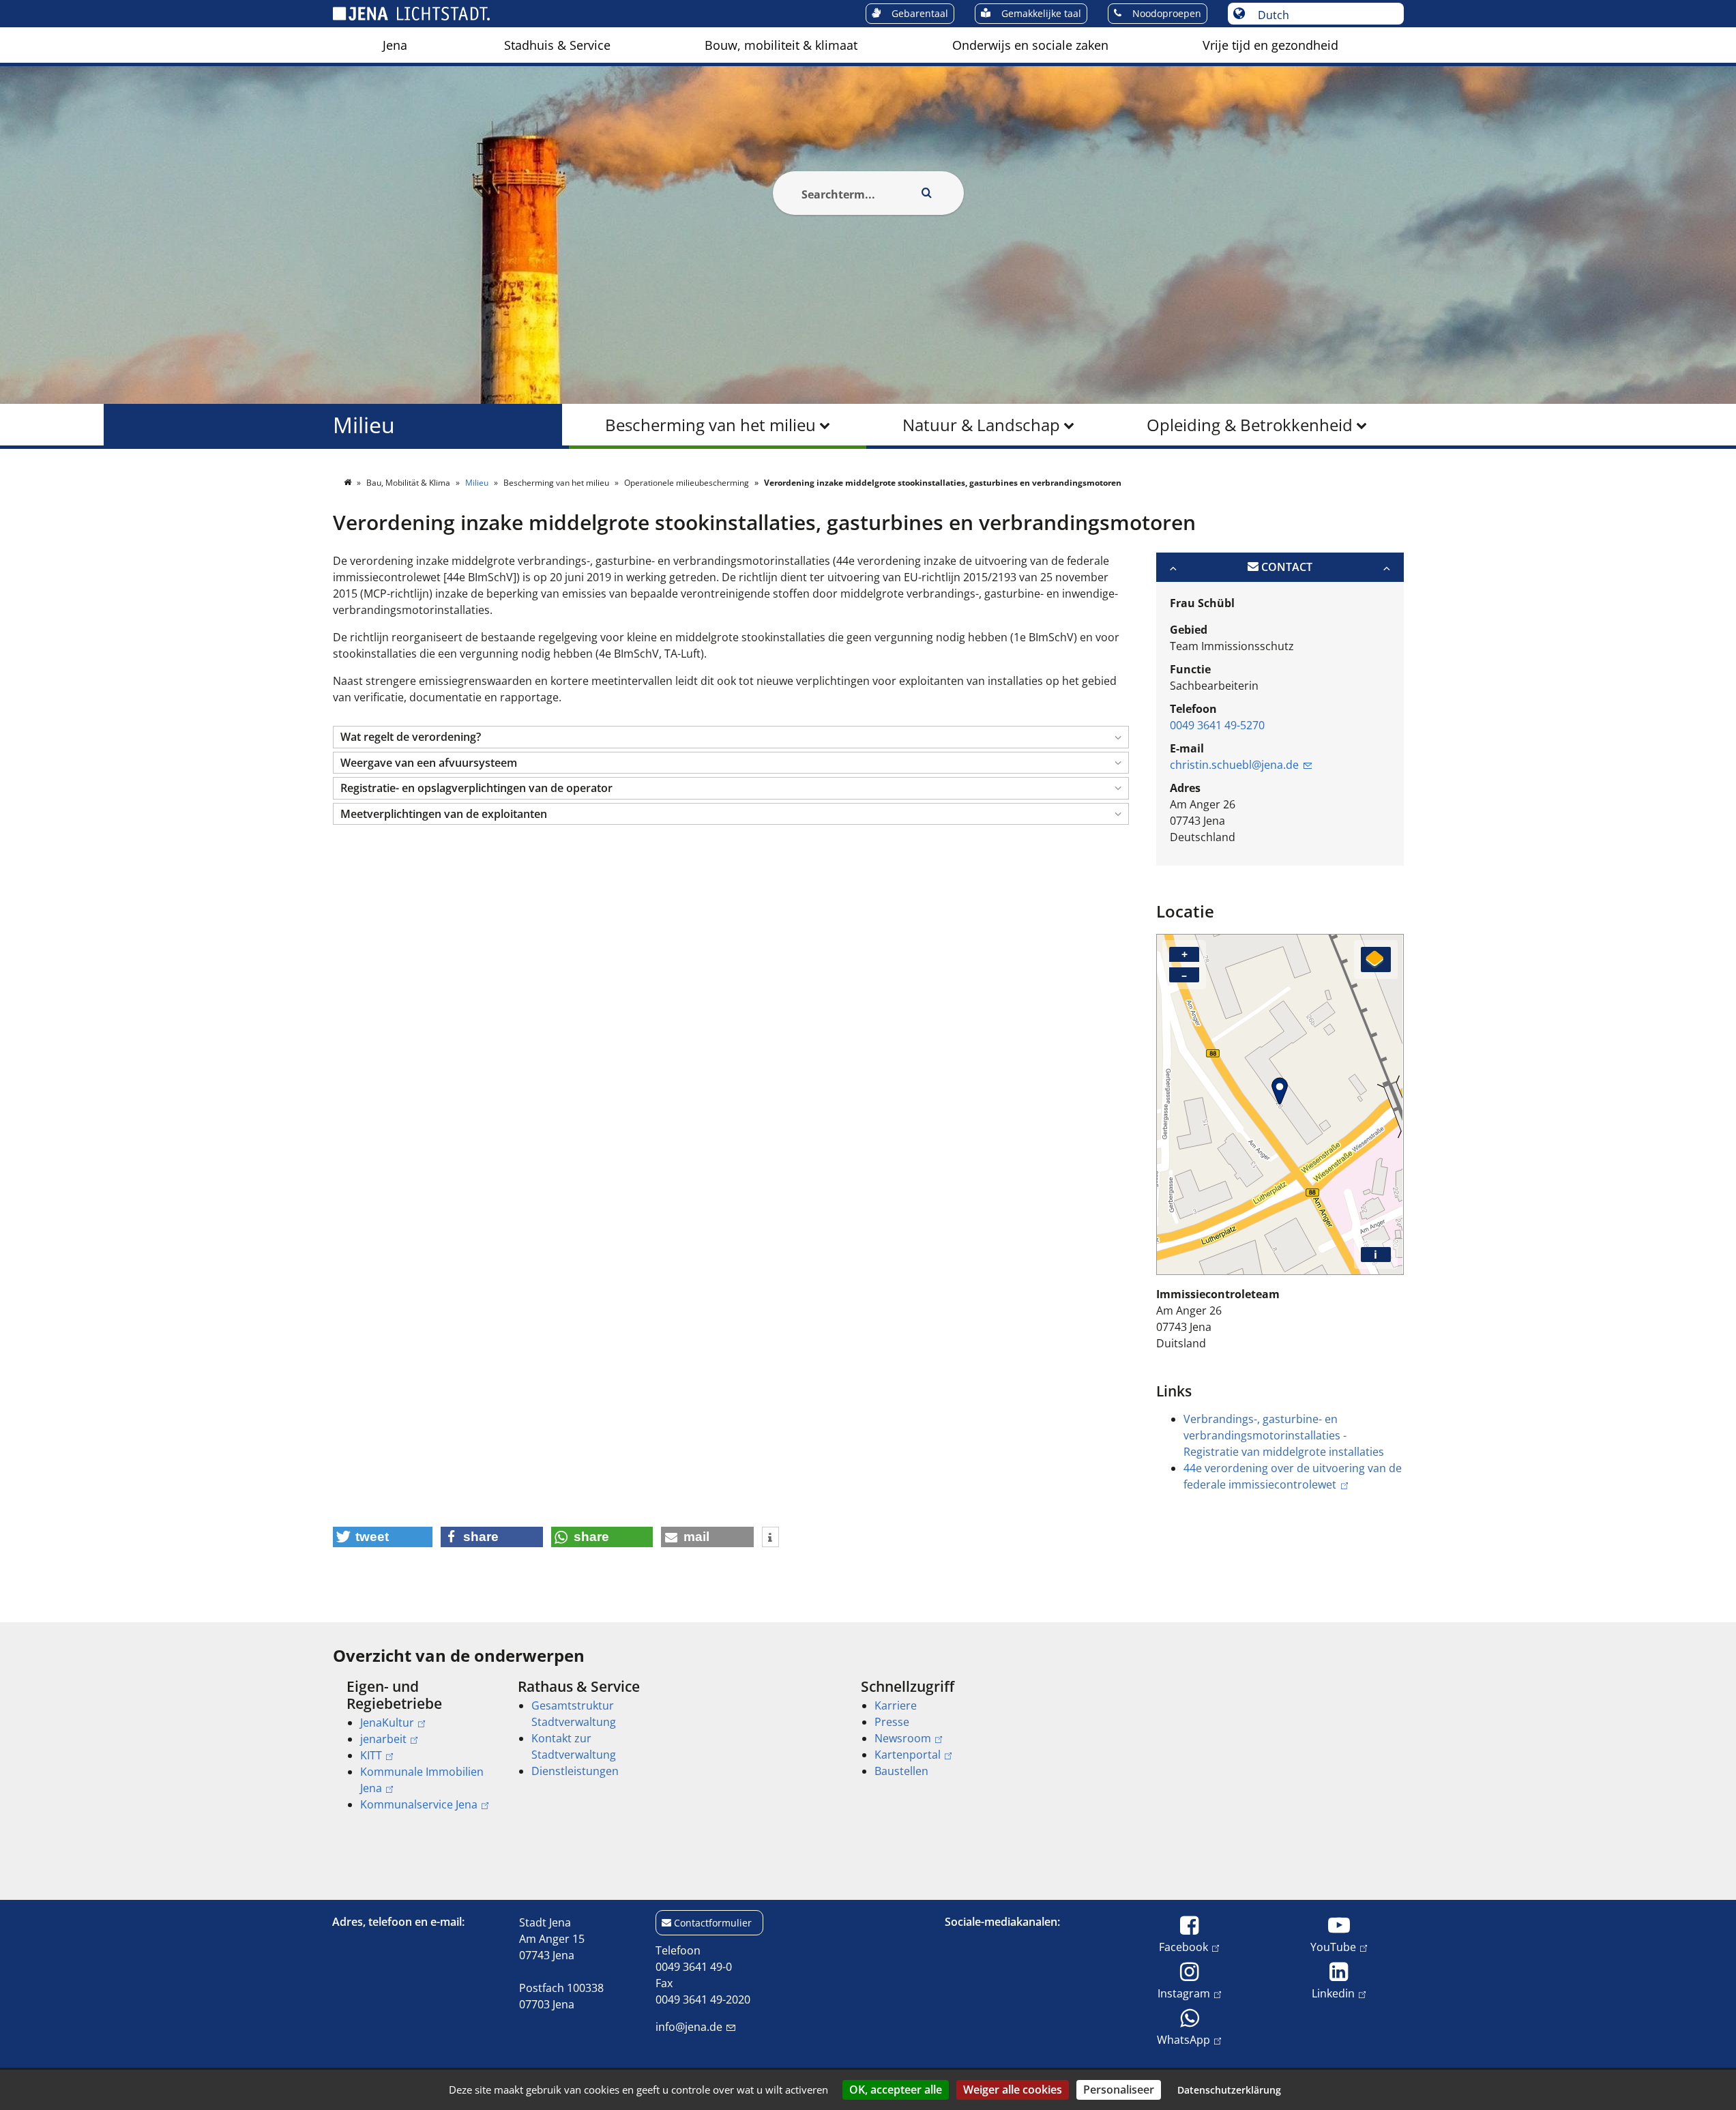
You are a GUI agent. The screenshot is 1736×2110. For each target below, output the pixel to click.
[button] (731, 737)
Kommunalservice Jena (419, 1804)
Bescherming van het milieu (710, 425)
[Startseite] (349, 483)
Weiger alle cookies (1013, 2090)
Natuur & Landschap (981, 425)
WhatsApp (1183, 2039)
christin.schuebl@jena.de (1234, 765)
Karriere (896, 1705)
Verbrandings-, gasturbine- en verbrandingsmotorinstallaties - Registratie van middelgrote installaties (1284, 1435)
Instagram (1184, 1993)
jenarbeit (383, 1739)
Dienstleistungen (575, 1771)
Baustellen (901, 1771)
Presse (892, 1722)
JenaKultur (387, 1723)
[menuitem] (395, 45)
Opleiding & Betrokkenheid (1250, 425)
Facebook (1183, 1947)
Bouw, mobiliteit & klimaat (781, 45)
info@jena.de (689, 2027)
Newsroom (903, 1738)
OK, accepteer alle (896, 2090)
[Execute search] (927, 193)
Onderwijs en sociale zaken (1030, 45)
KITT (371, 1755)
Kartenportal (908, 1755)
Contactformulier (713, 1923)
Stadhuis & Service (557, 45)
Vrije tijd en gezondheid (1270, 45)
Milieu (364, 425)
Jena (395, 45)
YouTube (1333, 1947)
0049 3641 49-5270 (1217, 725)
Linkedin (1333, 1993)
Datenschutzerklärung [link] (1229, 2090)
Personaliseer (1119, 2090)
